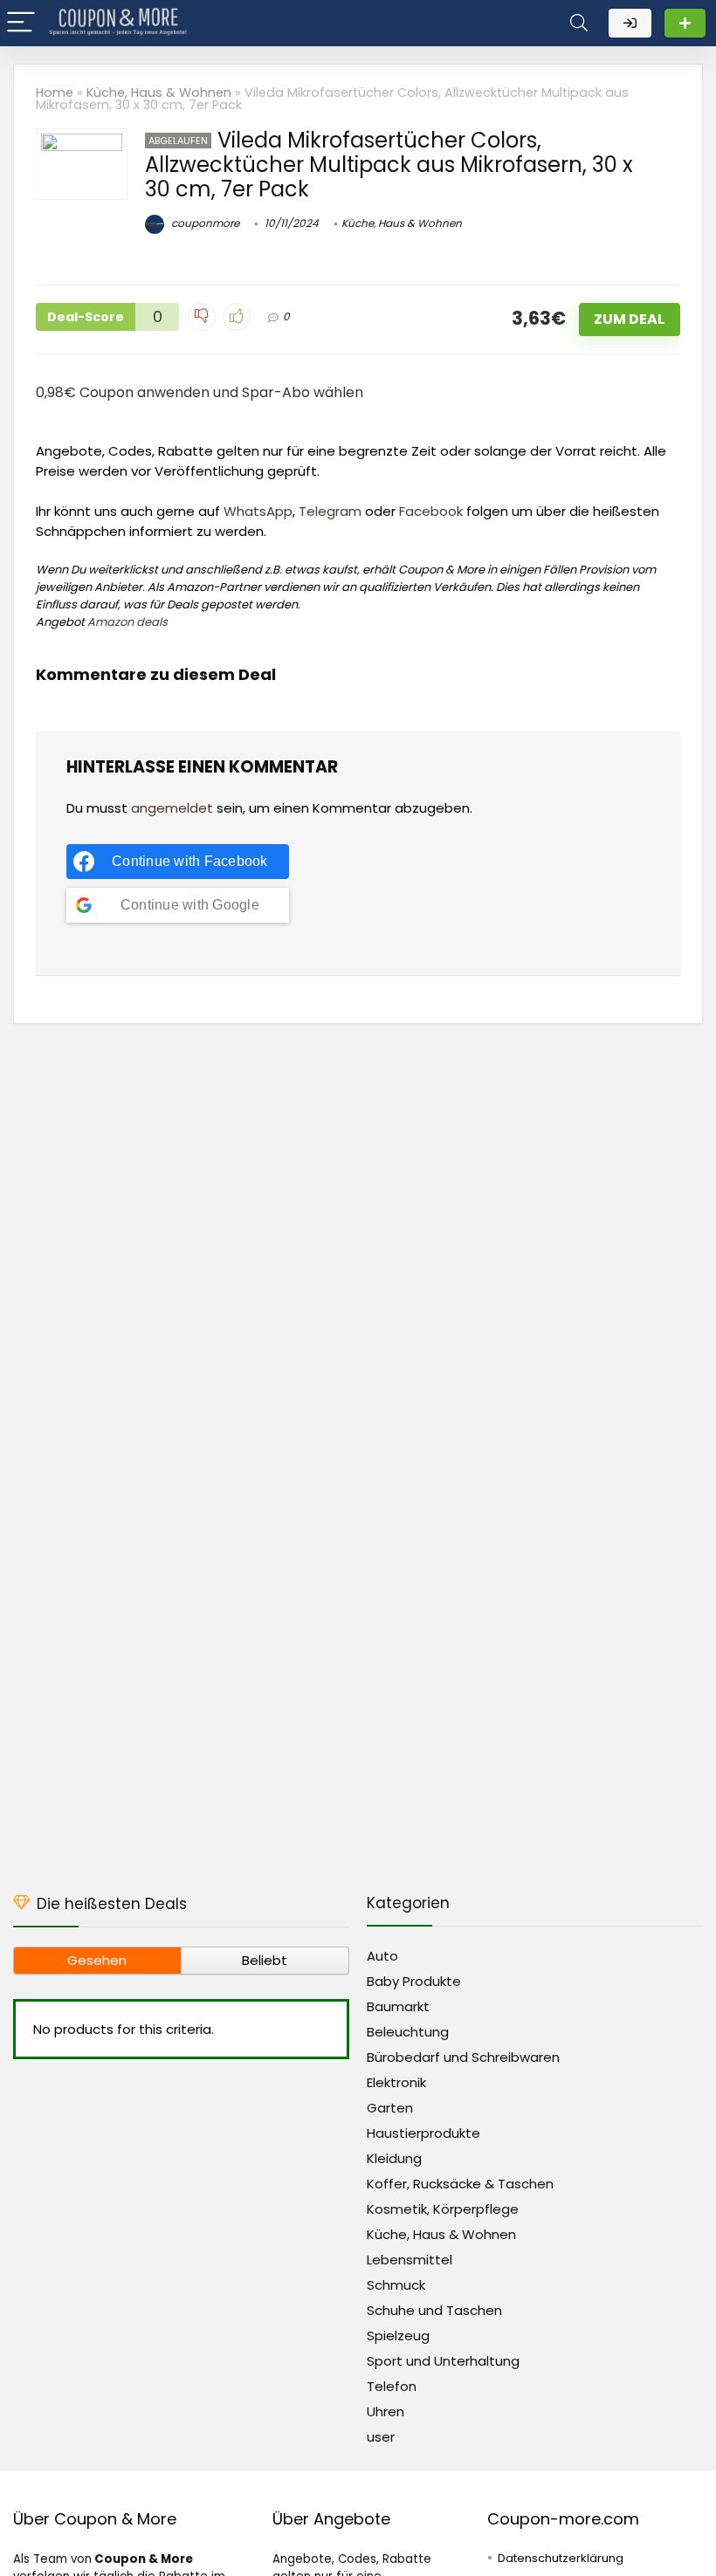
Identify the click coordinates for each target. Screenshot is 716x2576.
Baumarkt (398, 2006)
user (381, 2437)
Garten (390, 2108)
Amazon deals (127, 622)
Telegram (330, 511)
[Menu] (21, 23)
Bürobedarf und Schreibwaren (463, 2057)
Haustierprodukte (423, 2133)
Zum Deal (629, 319)
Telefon (392, 2386)
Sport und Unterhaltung (443, 2361)
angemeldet (172, 808)
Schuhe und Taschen (434, 2310)
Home (55, 93)
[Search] (579, 23)
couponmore (204, 223)
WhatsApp (258, 511)
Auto (382, 1956)
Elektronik (396, 2082)
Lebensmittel (410, 2260)
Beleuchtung (408, 2032)
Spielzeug (398, 2336)
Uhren (386, 2411)
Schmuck (396, 2285)
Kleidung (394, 2158)
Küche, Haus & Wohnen (159, 93)
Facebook (431, 511)
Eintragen (685, 23)
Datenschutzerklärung (561, 2558)
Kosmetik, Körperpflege (443, 2209)
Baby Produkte (414, 1981)
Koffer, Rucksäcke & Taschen (460, 2184)
